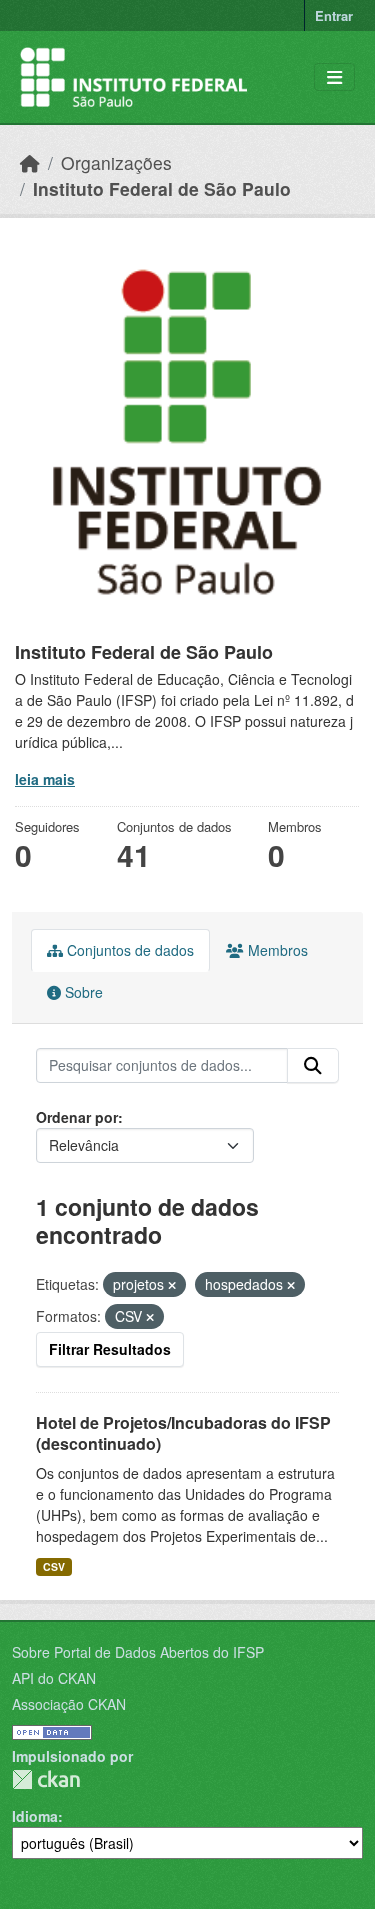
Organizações (116, 162)
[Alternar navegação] (334, 77)
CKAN (46, 1779)
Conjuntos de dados (128, 950)
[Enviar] (313, 1066)
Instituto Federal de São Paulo (162, 188)
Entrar (334, 15)
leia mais (45, 779)
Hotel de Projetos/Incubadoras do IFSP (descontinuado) (183, 1433)
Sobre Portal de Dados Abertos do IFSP (138, 1652)
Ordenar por (77, 1117)
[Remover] (172, 1285)
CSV (54, 1566)
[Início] (30, 162)
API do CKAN (54, 1678)
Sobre (82, 992)
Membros (276, 950)
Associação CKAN (69, 1704)
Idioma (35, 1816)
